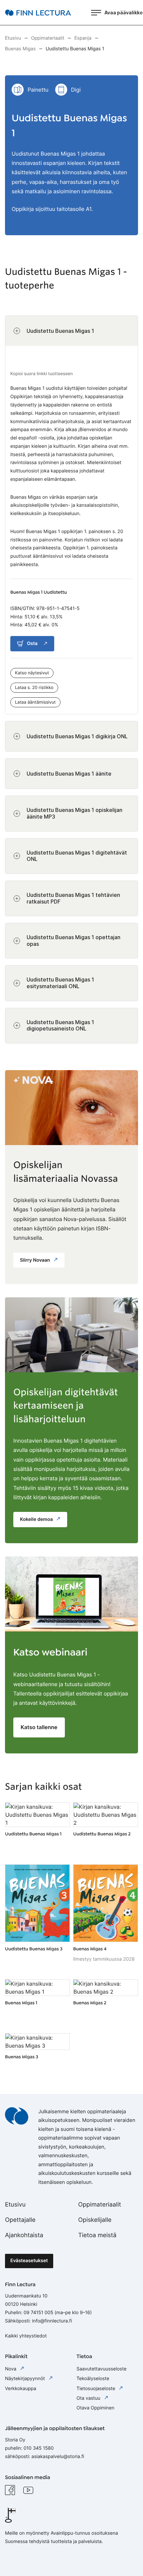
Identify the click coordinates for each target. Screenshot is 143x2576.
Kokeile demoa (37, 1519)
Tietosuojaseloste (96, 2389)
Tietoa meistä (97, 2235)
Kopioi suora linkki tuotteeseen (42, 374)
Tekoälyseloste (93, 2379)
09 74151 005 (38, 2313)
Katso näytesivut (32, 673)
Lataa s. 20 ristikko (34, 688)
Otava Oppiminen (95, 2408)
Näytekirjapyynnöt (26, 2379)
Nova (11, 2369)
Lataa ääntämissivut (35, 702)
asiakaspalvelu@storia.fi (58, 2457)
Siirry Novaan (36, 1260)
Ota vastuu (89, 2398)
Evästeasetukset (29, 2261)
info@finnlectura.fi (52, 2321)
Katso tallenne (39, 1727)
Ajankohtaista (24, 2235)
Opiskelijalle (95, 2220)
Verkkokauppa (21, 2389)
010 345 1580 (39, 2448)
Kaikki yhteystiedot (26, 2336)
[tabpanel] (71, 679)
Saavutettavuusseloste (101, 2369)
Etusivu (15, 2205)
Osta (32, 644)
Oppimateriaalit (100, 2205)
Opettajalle (20, 2220)
